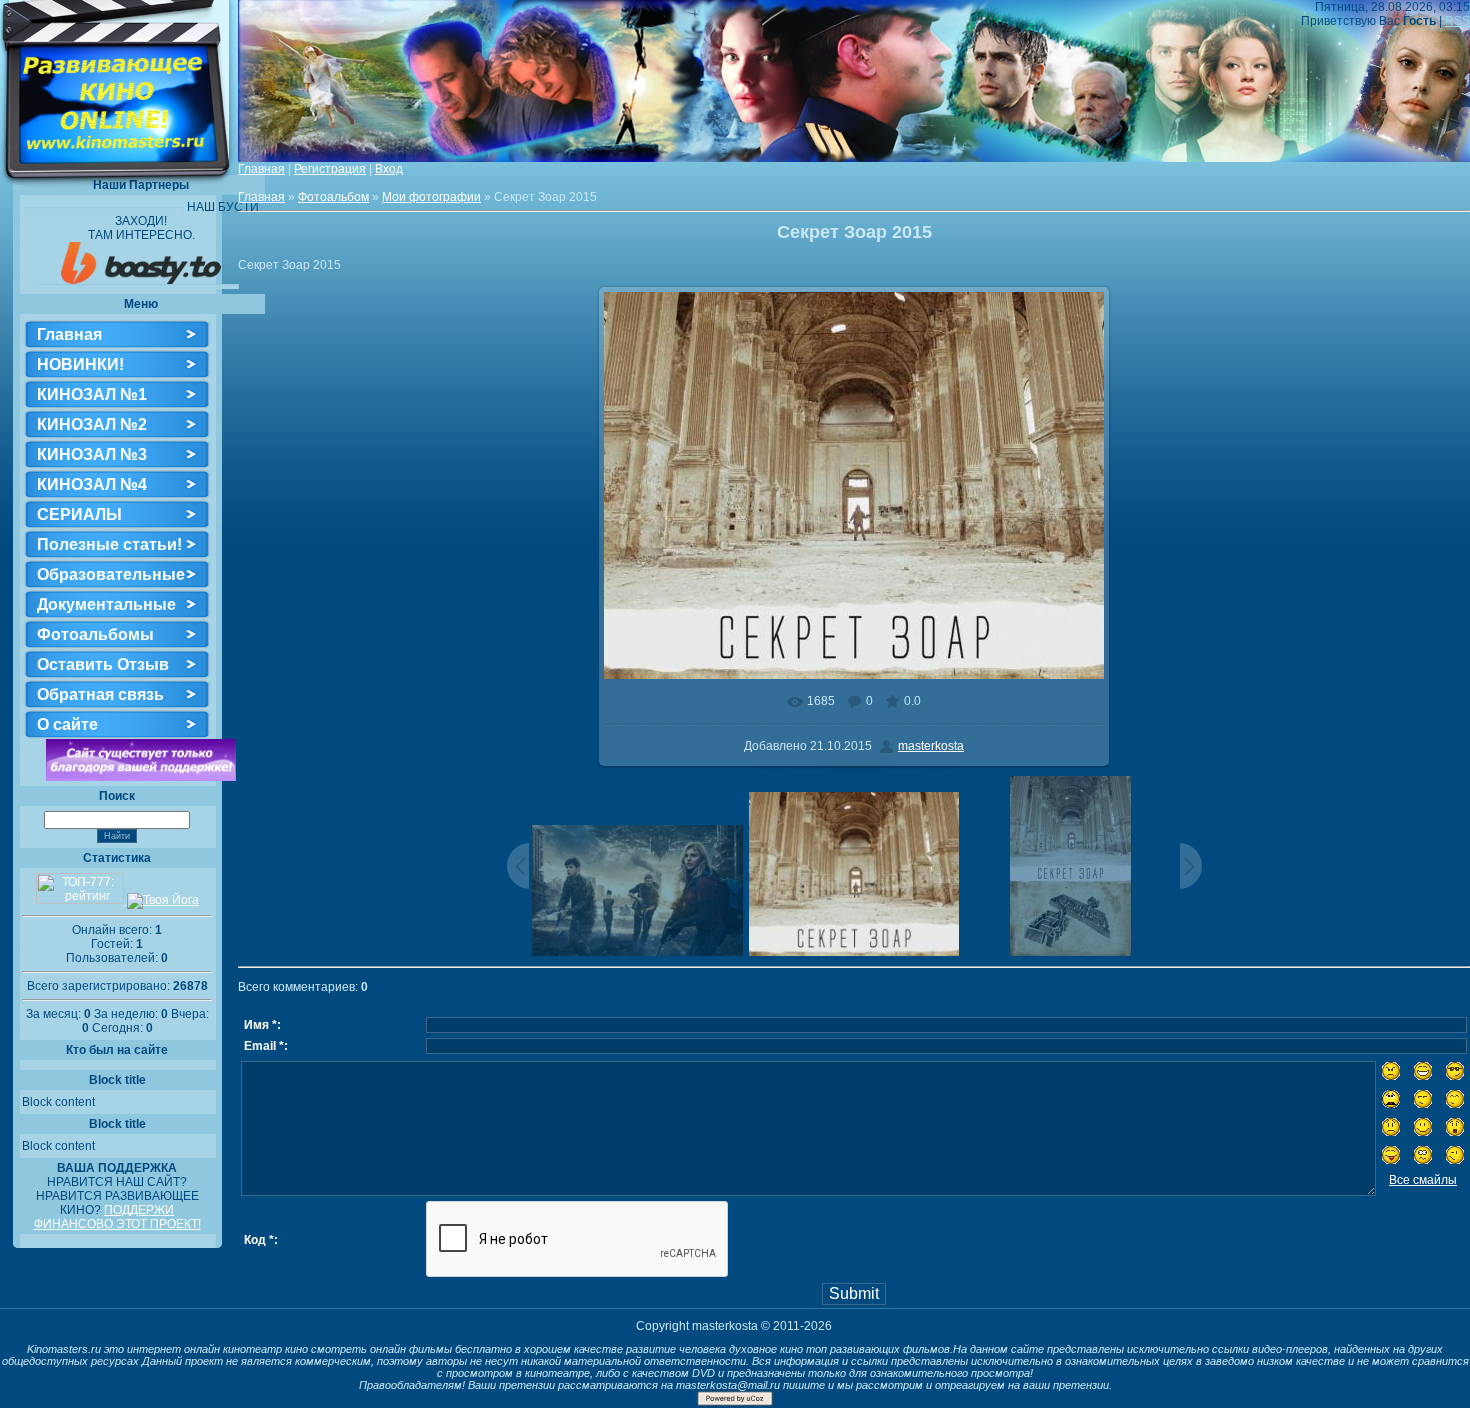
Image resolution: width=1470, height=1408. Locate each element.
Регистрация (330, 169)
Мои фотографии (431, 197)
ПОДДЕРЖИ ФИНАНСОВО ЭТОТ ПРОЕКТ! (117, 1217)
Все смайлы (1423, 1180)
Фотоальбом (333, 197)
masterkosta (931, 746)
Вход (389, 169)
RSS (1457, 21)
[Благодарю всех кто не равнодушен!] (141, 777)
